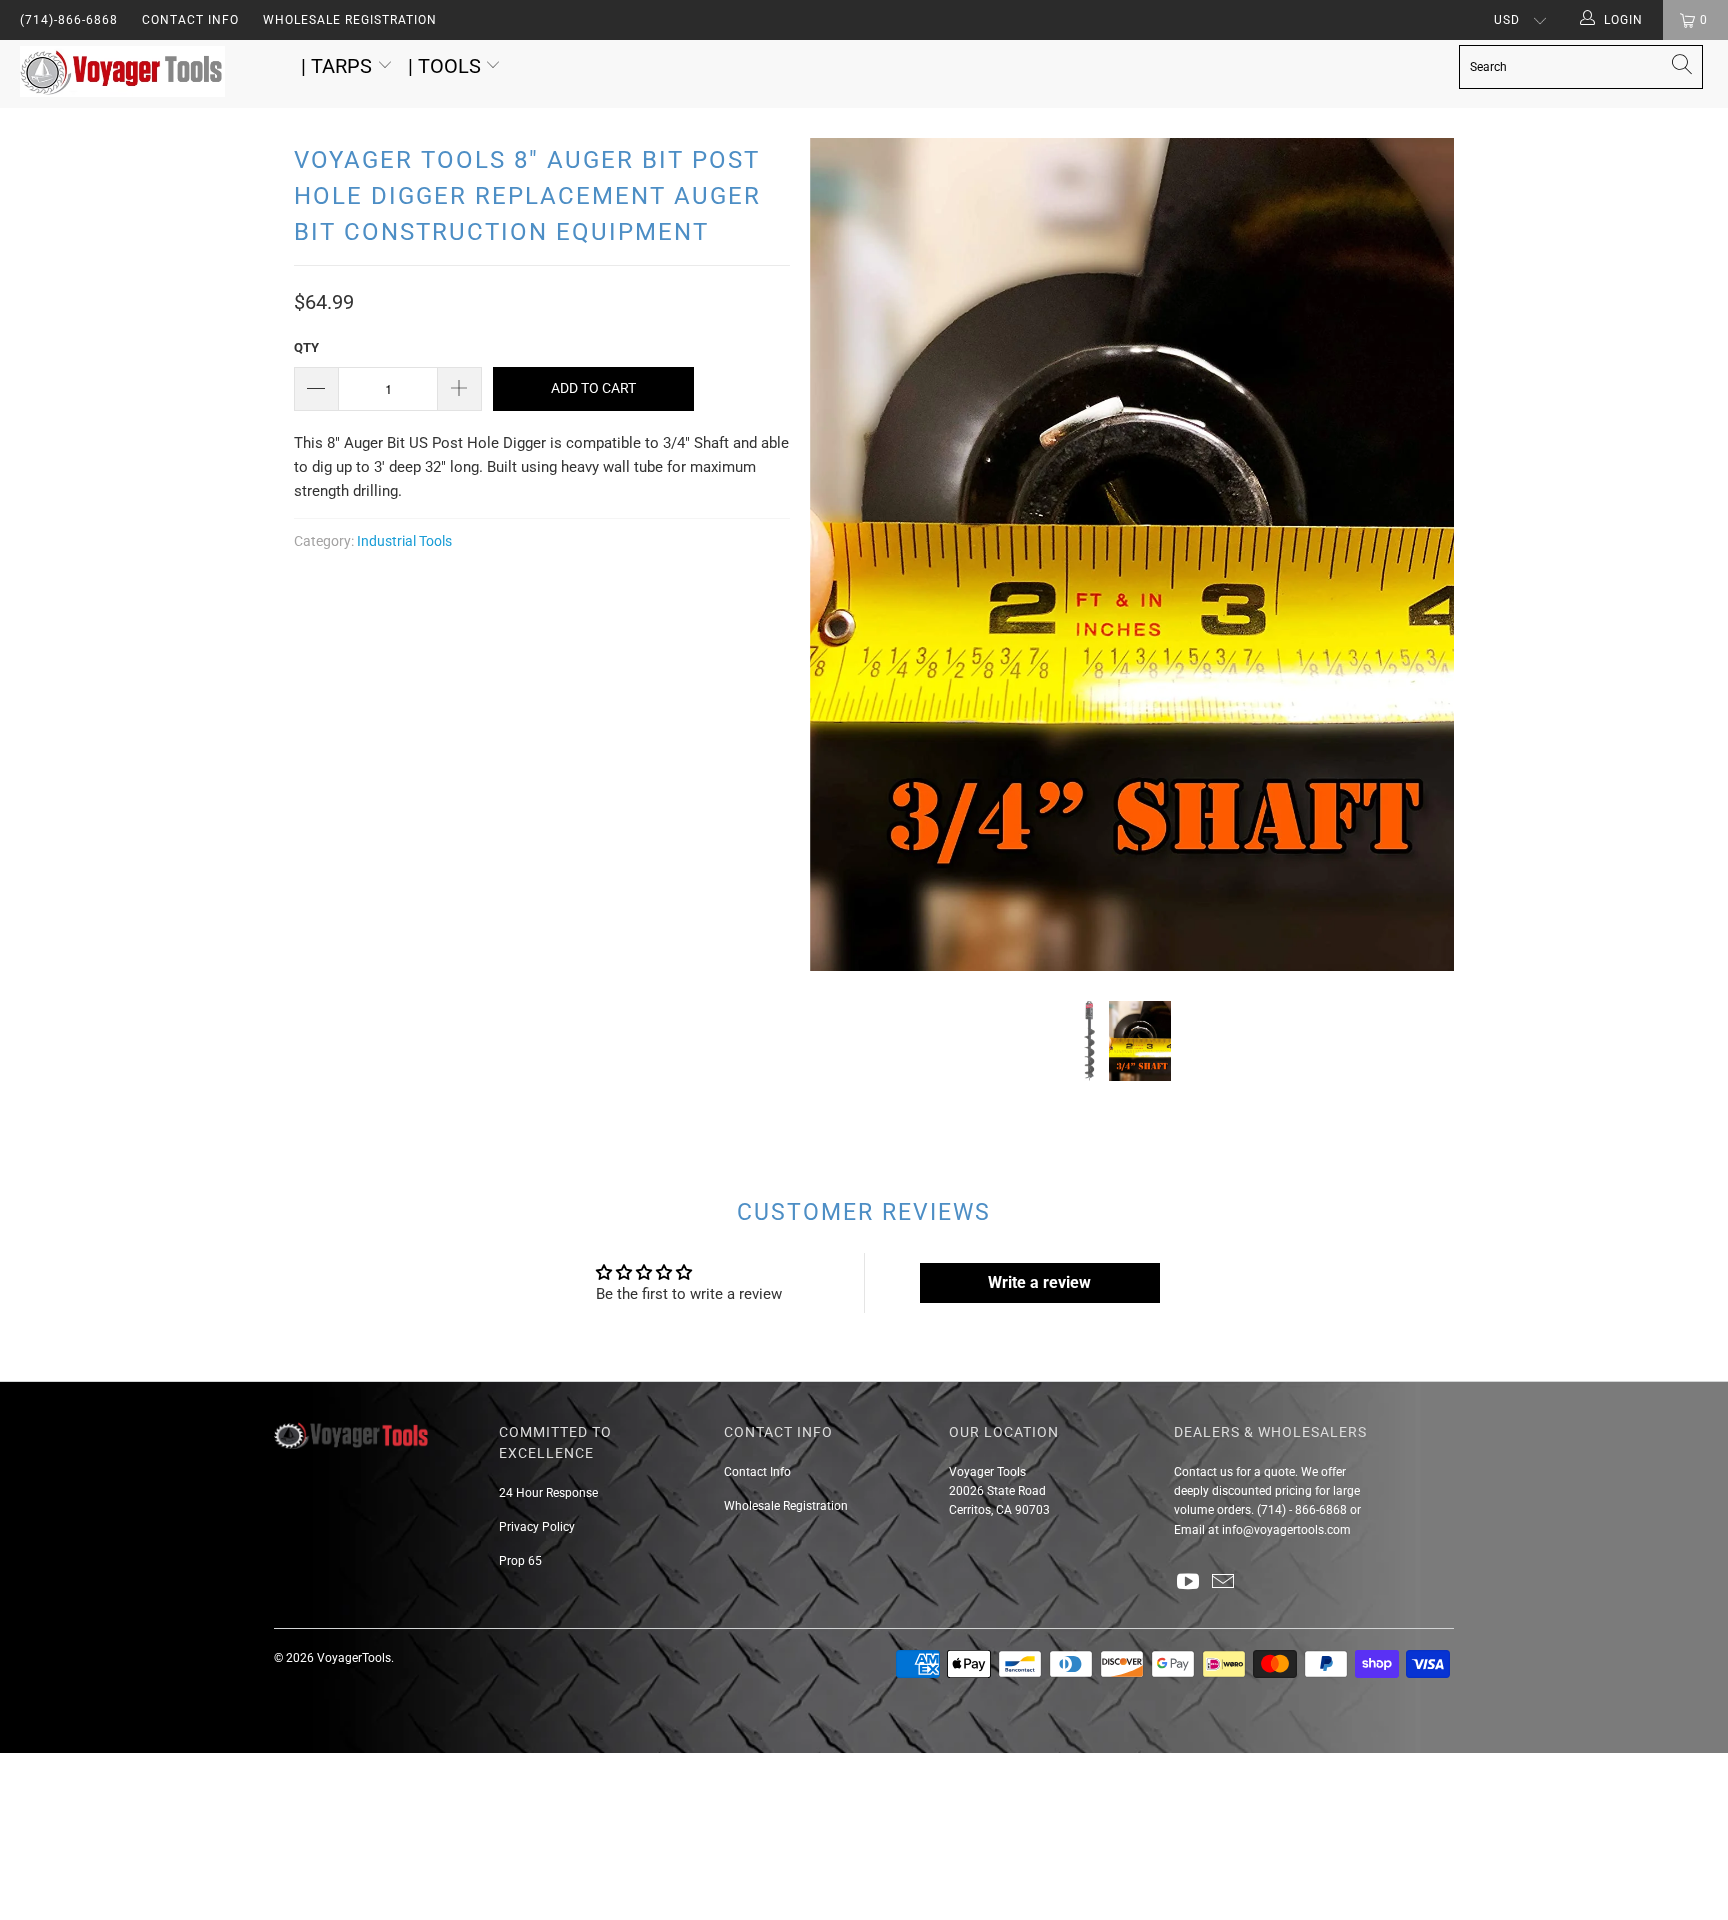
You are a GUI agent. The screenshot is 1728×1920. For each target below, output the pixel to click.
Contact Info (190, 20)
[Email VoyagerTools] (1224, 1583)
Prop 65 (520, 1561)
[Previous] (844, 554)
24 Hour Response (548, 1493)
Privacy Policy (537, 1527)
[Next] (1419, 554)
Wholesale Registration (350, 20)
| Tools (447, 66)
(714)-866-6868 (69, 20)
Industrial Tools (404, 541)
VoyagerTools (354, 1658)
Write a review (1039, 1282)
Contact (1195, 1472)
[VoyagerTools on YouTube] (1189, 1583)
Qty (306, 347)
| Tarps (339, 66)
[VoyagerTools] (148, 74)
